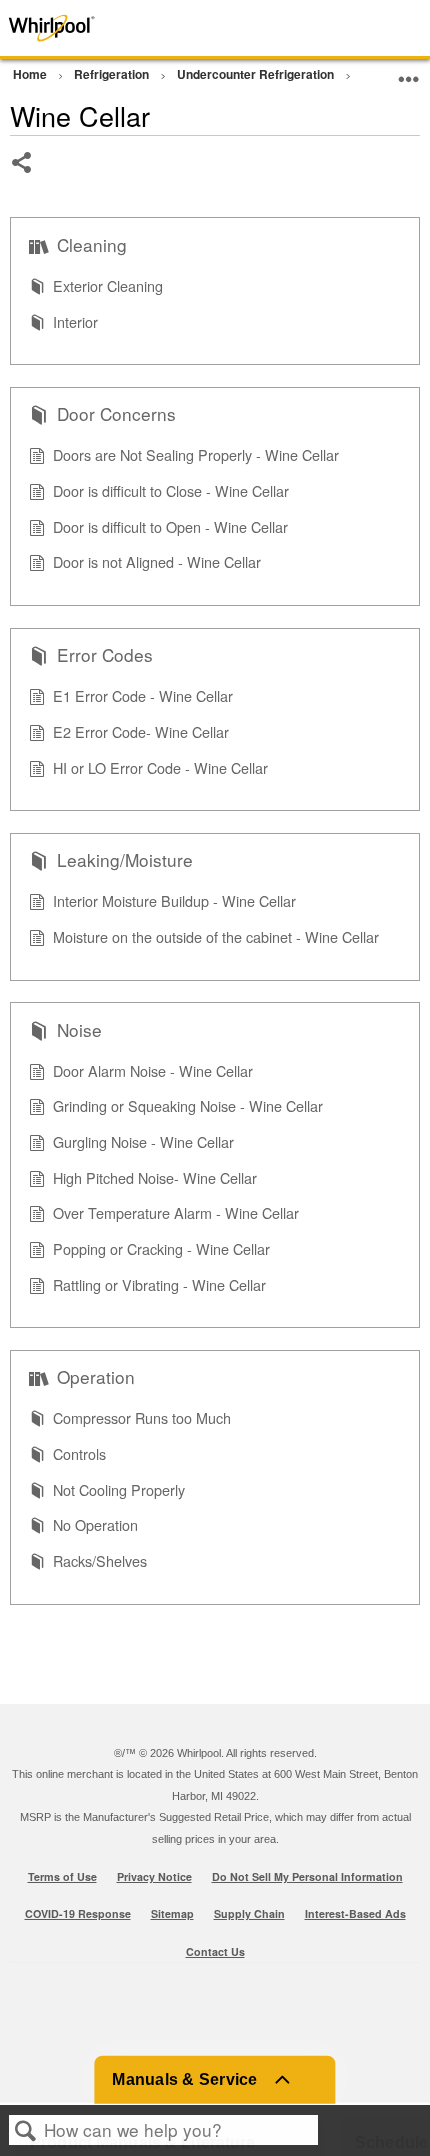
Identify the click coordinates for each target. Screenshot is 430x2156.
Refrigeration (113, 74)
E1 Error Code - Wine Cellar (143, 695)
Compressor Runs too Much (142, 1417)
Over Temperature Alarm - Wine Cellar (176, 1212)
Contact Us (215, 1951)
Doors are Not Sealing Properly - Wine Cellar (196, 454)
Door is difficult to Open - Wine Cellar (170, 526)
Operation (96, 1377)
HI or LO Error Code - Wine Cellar (160, 767)
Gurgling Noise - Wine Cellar (143, 1141)
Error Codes (105, 655)
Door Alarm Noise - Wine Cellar (153, 1070)
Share (22, 177)
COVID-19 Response (78, 1913)
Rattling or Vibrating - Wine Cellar (159, 1284)
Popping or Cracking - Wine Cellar (161, 1248)
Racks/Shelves (100, 1560)
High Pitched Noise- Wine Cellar (155, 1177)
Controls (79, 1453)
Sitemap (172, 1913)
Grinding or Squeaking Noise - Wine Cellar (188, 1105)
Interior (75, 321)
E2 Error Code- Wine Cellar (141, 731)
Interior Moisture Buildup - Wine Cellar (174, 900)
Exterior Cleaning (108, 285)
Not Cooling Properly (119, 1489)
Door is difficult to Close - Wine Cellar (171, 490)
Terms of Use (62, 1876)
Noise (79, 1030)
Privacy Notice (154, 1876)
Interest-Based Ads (355, 1913)
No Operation (95, 1524)
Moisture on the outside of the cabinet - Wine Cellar (216, 936)
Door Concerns (116, 414)
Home (31, 74)
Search (26, 2130)
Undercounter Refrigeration (257, 74)
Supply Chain (249, 1913)
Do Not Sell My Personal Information (307, 1876)
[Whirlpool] (86, 28)
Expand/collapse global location (409, 71)
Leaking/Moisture (125, 860)
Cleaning (92, 245)
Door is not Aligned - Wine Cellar (157, 561)
